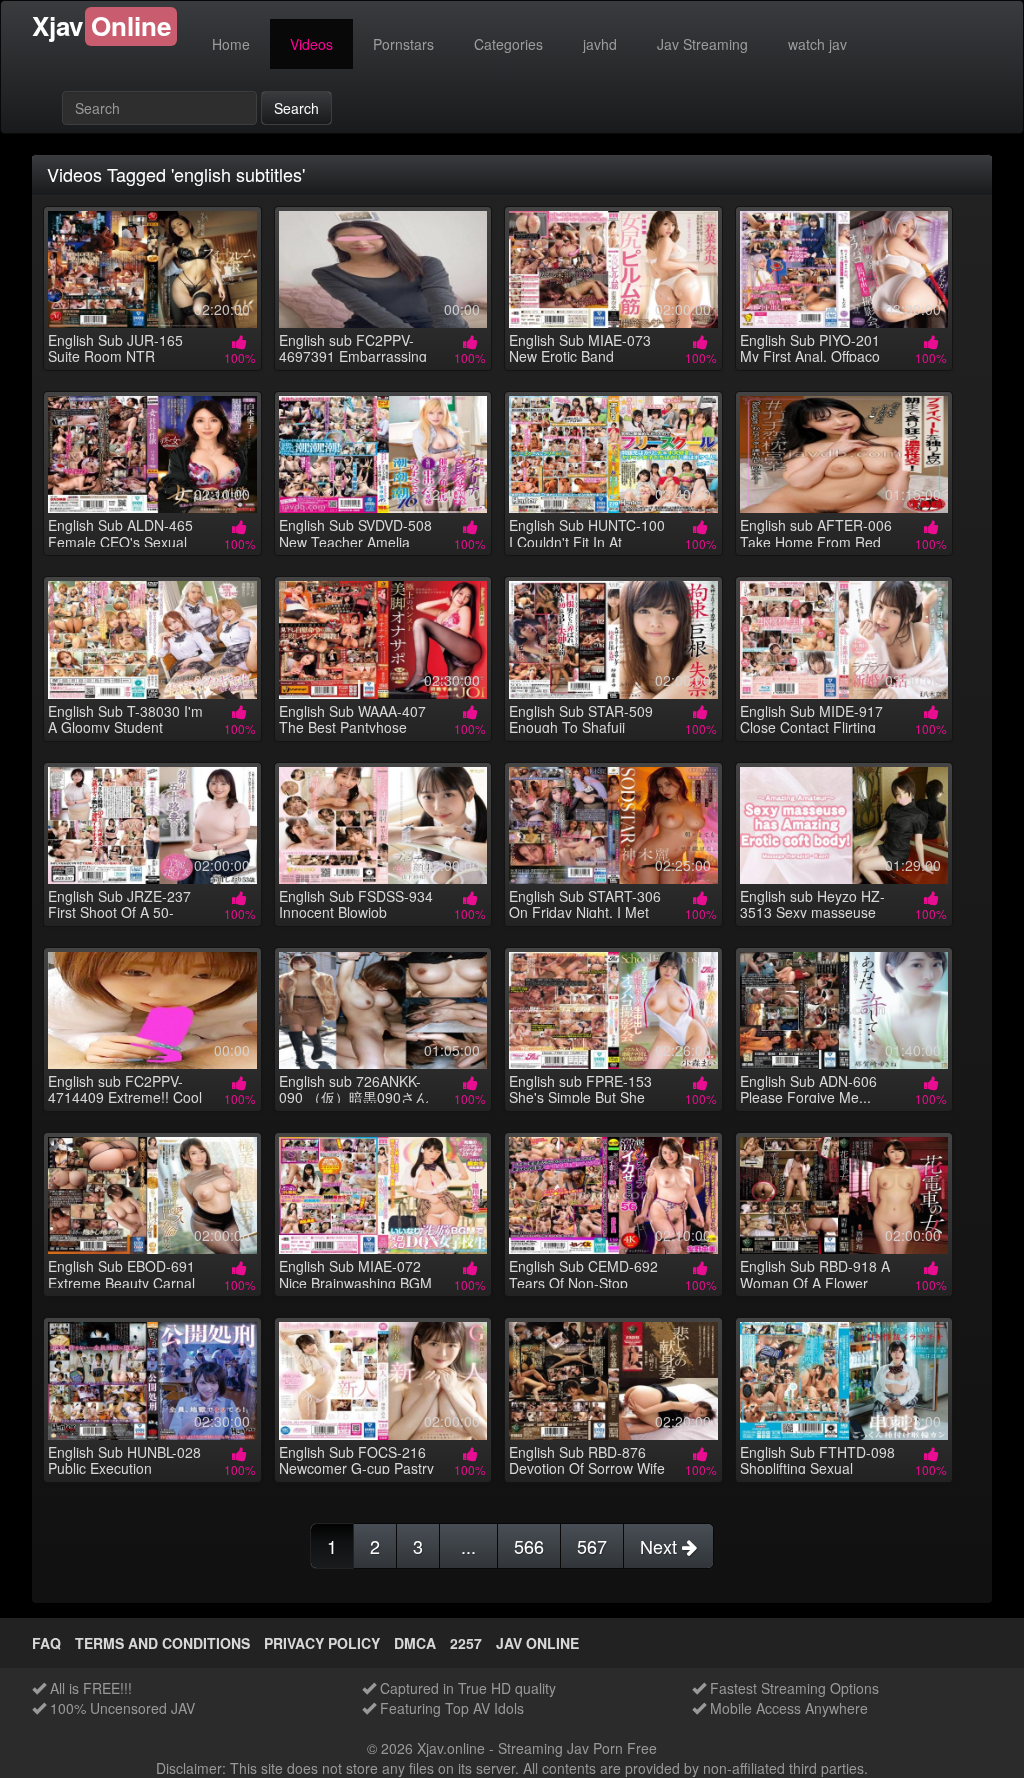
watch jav (817, 44)
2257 (466, 1643)
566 (529, 1546)
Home (231, 44)
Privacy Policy (322, 1643)
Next (661, 1546)
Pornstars (403, 44)
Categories (508, 44)
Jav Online (537, 1643)
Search (296, 108)
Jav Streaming (702, 44)
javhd (600, 44)
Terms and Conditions (162, 1643)
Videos (311, 44)
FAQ (46, 1643)
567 (592, 1546)
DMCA (415, 1643)
